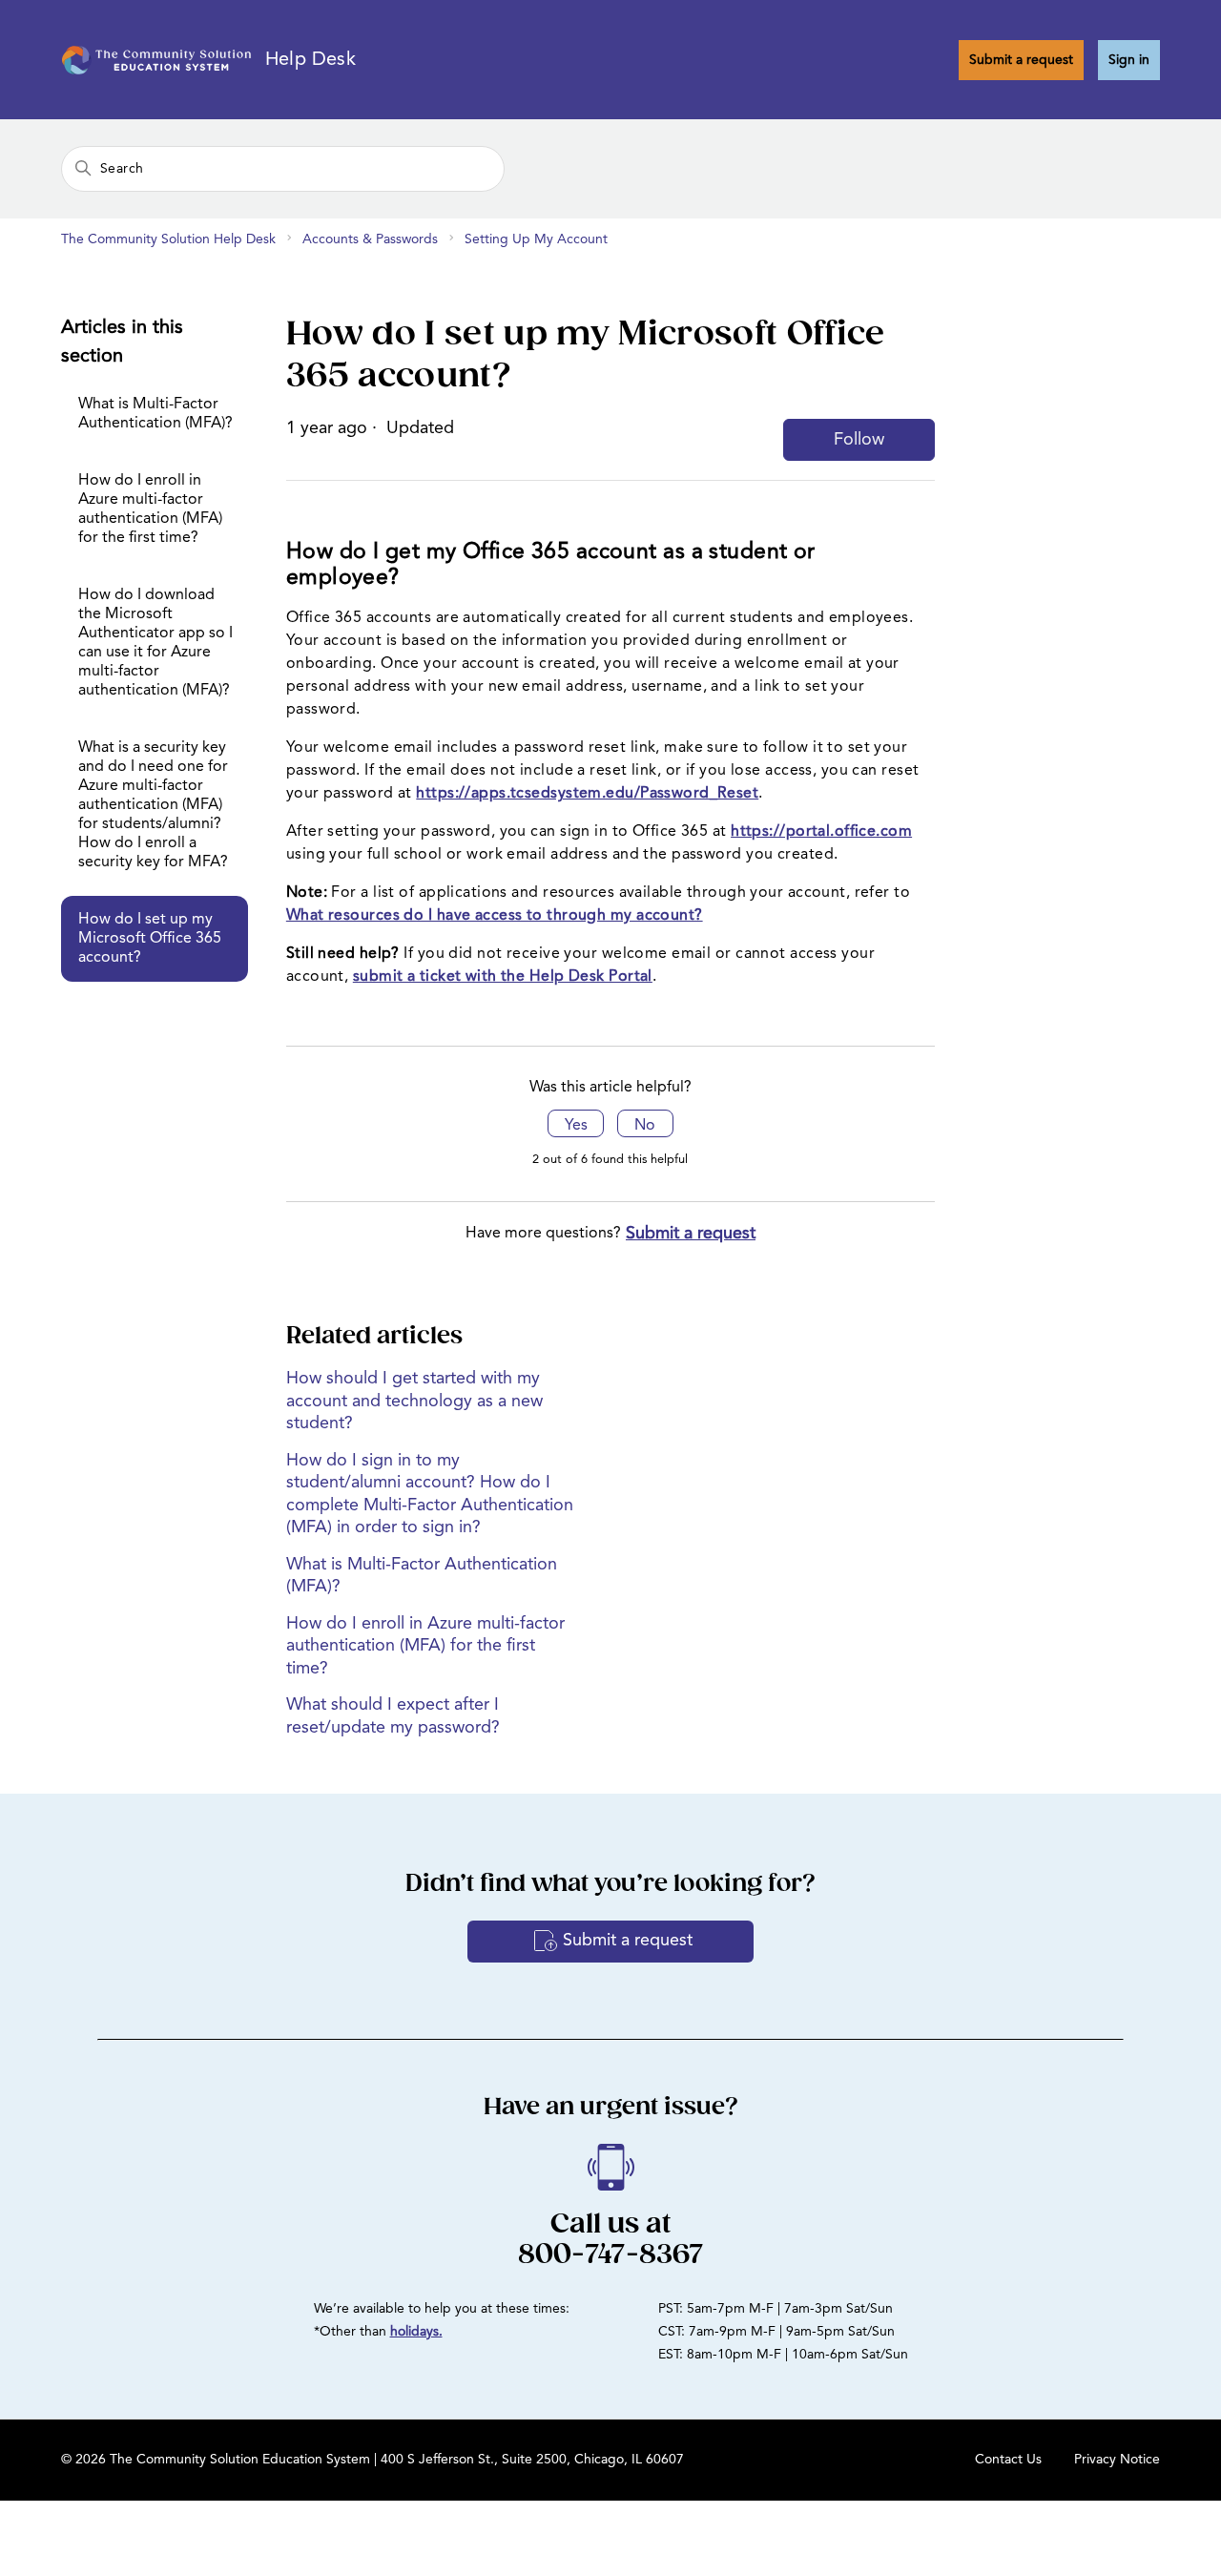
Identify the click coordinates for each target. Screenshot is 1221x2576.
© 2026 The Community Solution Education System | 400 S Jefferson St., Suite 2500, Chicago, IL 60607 (373, 2460)
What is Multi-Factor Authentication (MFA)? (155, 414)
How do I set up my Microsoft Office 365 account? (150, 939)
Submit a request (1021, 60)
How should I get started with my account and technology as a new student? (414, 1401)
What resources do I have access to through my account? (495, 916)
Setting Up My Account (536, 239)
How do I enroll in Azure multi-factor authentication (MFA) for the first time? (150, 509)
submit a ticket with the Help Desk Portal (503, 977)
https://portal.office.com (821, 832)
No (645, 1126)
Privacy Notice (1117, 2460)
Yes (576, 1126)
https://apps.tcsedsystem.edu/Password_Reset (587, 794)
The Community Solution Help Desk (168, 239)
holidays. (416, 2332)
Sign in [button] (1129, 60)
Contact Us (1008, 2460)
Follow (859, 440)
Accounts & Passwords (370, 239)
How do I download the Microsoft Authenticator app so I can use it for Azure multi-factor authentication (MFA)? (155, 643)
